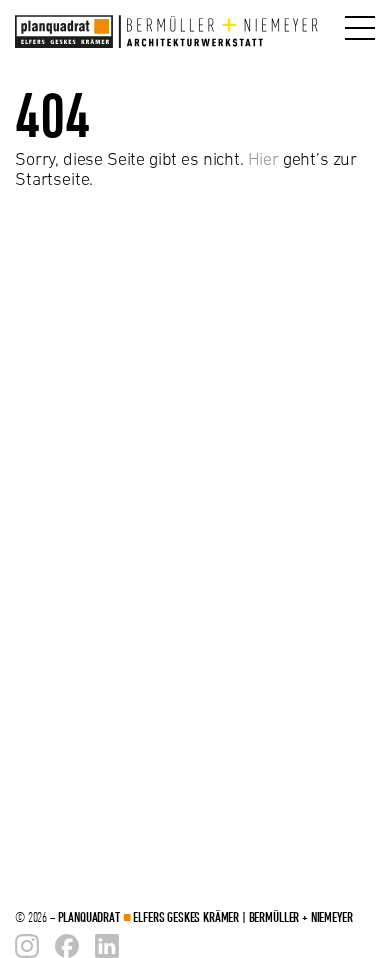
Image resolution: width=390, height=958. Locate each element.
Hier (263, 159)
